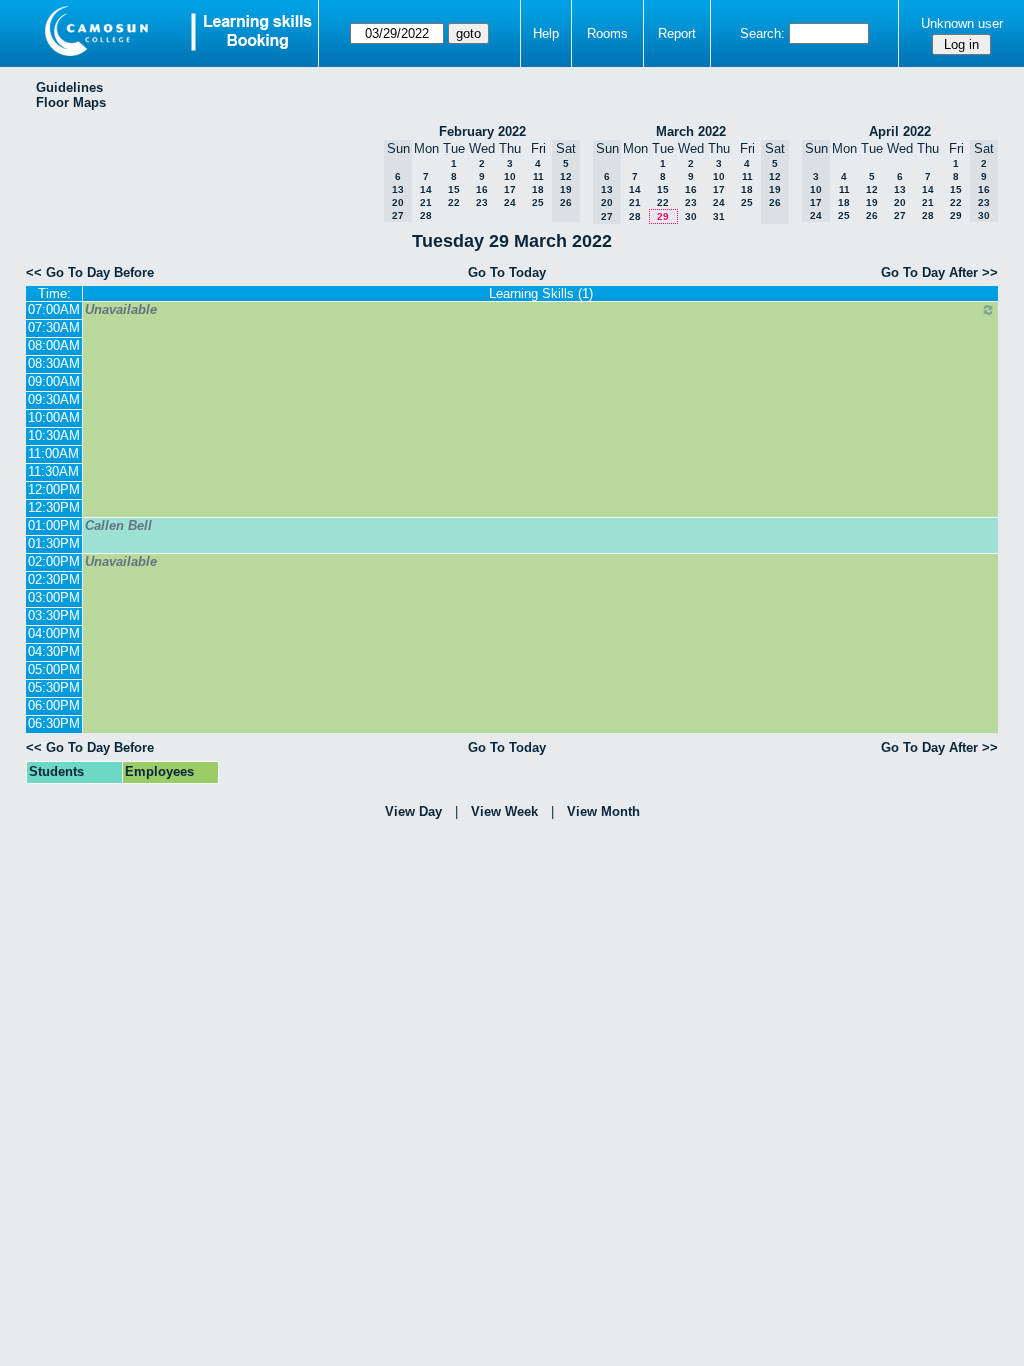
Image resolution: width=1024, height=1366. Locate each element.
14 (426, 189)
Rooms (607, 33)
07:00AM (54, 309)
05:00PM (54, 669)
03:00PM (54, 597)
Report (677, 33)
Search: (762, 33)
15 (454, 189)
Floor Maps (71, 102)
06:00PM (54, 705)
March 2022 (691, 131)
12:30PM (54, 507)
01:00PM (54, 525)
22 (454, 202)
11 (538, 176)
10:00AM (54, 417)
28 (426, 215)
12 (872, 189)
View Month (603, 811)
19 (872, 202)
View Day (413, 811)
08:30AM (54, 363)
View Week (504, 811)
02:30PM (54, 579)
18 (538, 189)
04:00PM (54, 633)
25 (538, 202)
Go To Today (507, 272)
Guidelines (69, 87)
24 (510, 202)
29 (663, 216)
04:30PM (54, 651)
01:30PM (54, 543)
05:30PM (54, 687)
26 (872, 215)
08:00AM (54, 345)
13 (900, 189)
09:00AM (54, 381)
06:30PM (54, 723)
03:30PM (54, 615)
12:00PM (54, 489)
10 (510, 176)
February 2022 (482, 131)
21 (426, 202)
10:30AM (54, 435)
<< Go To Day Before (90, 272)
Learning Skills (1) (541, 293)
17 (510, 189)
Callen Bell (118, 525)
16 (482, 189)
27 (900, 215)
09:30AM (54, 399)
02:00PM (54, 561)
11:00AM (53, 453)
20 (900, 202)
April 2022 (900, 131)
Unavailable (121, 309)
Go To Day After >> (939, 272)
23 (482, 202)
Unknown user (962, 23)
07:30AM (54, 327)
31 (719, 216)
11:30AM (53, 471)
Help (546, 33)
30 (691, 216)
